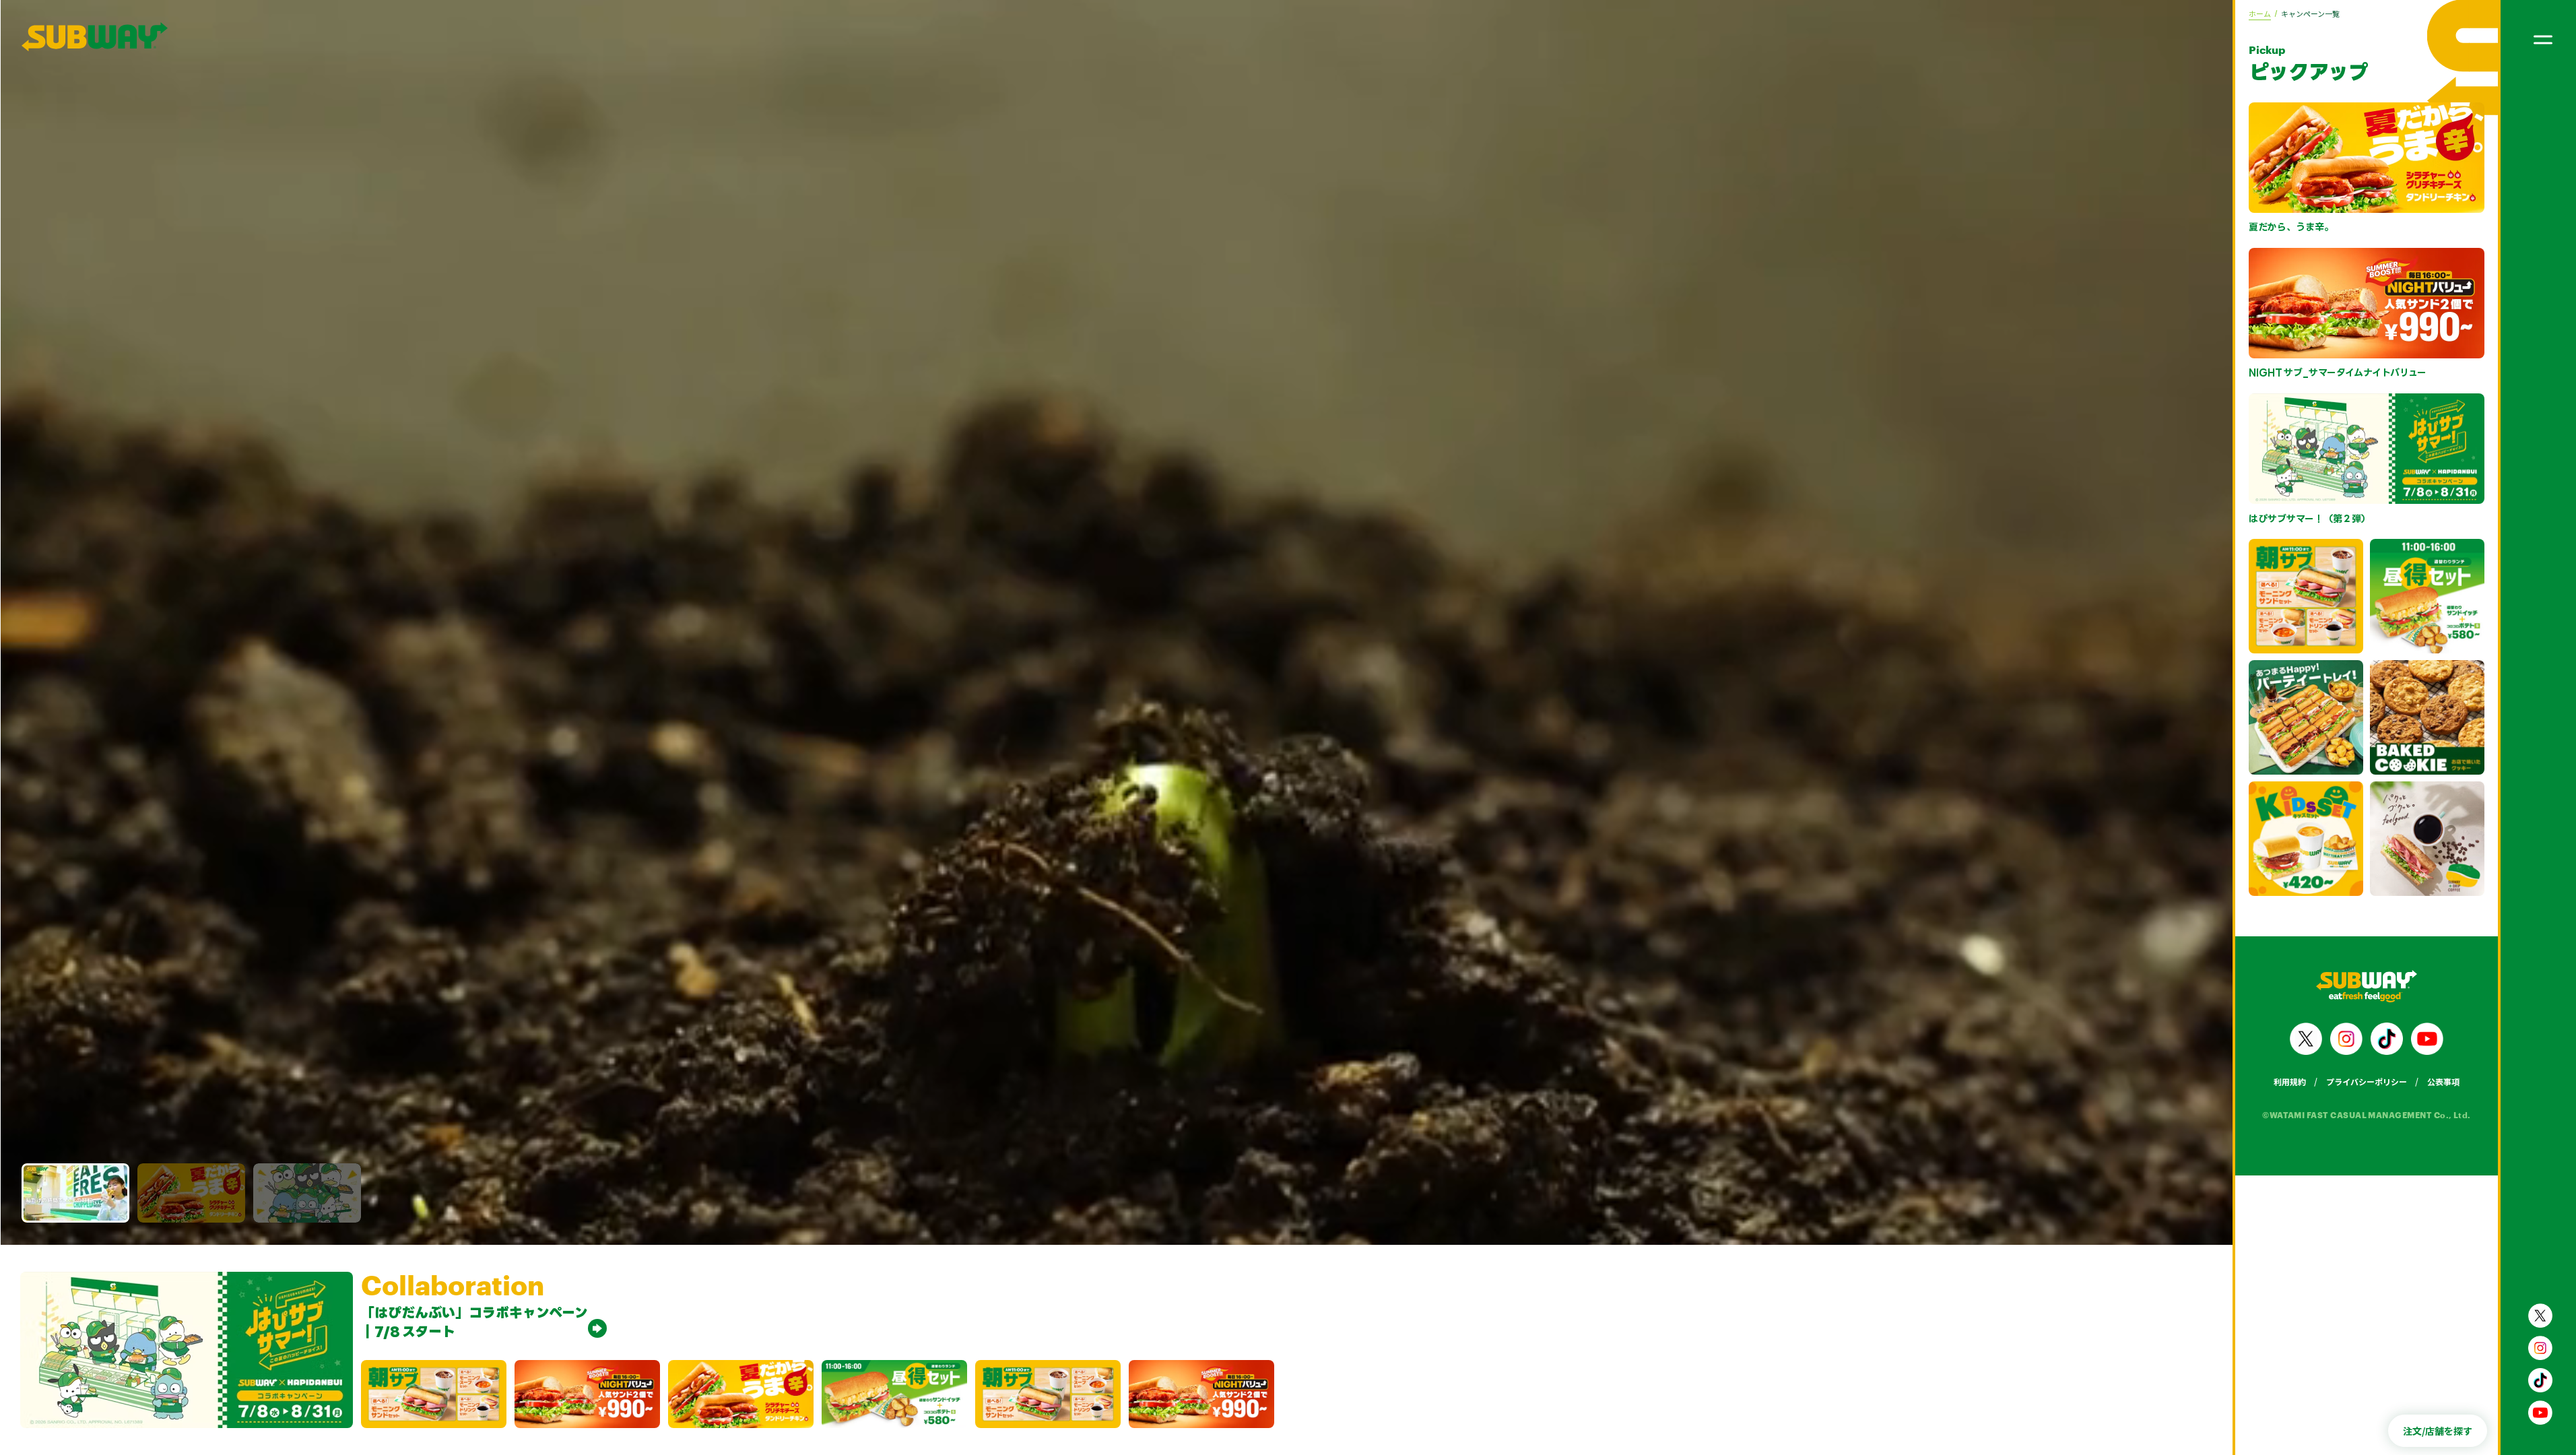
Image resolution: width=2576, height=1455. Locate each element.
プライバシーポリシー (2367, 1081)
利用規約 (2290, 1081)
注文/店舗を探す (2438, 1431)
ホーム (2260, 13)
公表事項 (2443, 1081)
